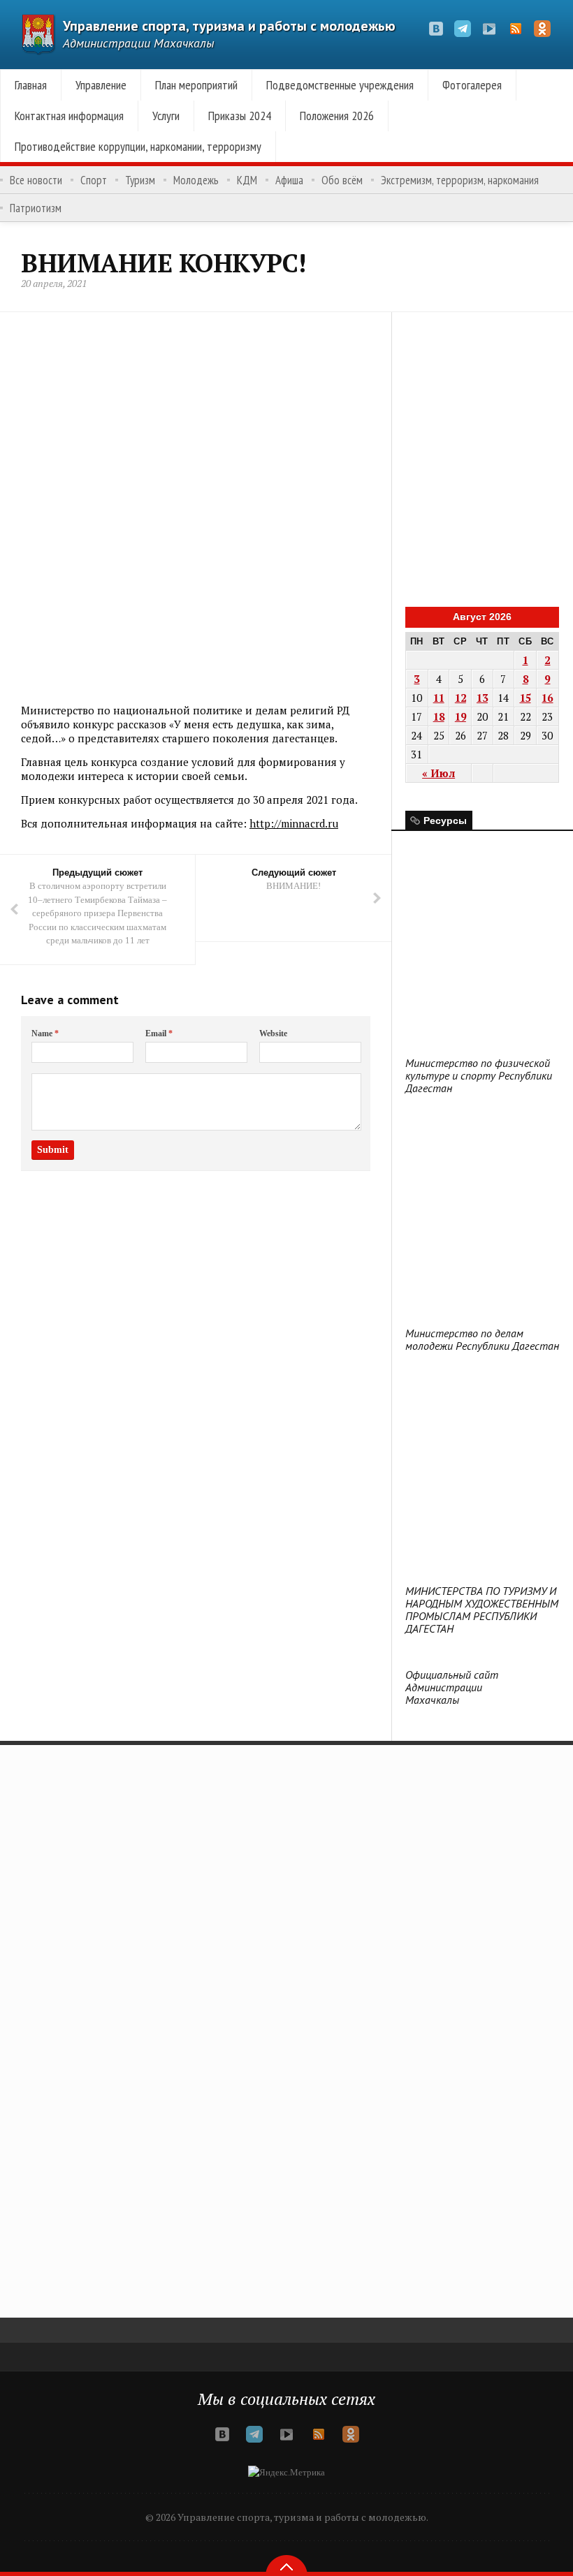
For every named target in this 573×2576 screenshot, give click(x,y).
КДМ (247, 180)
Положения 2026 (337, 116)
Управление (101, 85)
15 (525, 698)
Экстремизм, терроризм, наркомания (460, 180)
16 (547, 698)
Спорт (94, 180)
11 (439, 698)
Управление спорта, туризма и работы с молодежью (229, 26)
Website (273, 1033)
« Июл (438, 773)
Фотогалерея (472, 85)
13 (482, 698)
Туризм (140, 180)
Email (159, 1033)
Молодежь (196, 180)
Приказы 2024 (240, 116)
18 (439, 716)
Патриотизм (36, 208)
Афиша (289, 180)
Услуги (166, 116)
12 (460, 698)
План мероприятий (196, 85)
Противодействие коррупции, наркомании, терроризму (138, 146)
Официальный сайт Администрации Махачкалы (452, 1687)
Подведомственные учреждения (340, 85)
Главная (31, 85)
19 (460, 716)
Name (45, 1033)
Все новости (36, 180)
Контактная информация (69, 116)
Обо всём (342, 180)
